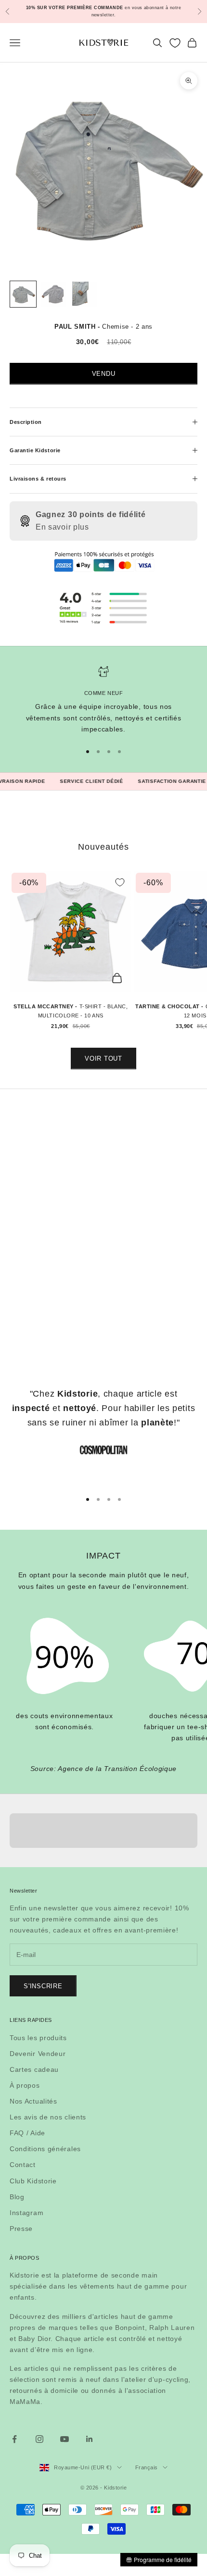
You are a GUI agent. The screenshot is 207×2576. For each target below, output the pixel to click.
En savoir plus (62, 527)
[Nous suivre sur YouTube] (65, 2439)
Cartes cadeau (34, 2069)
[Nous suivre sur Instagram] (39, 2439)
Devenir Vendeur (38, 2054)
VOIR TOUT (103, 1059)
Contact (23, 2165)
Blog (17, 2197)
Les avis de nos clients (48, 2117)
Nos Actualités (33, 2101)
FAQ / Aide (27, 2133)
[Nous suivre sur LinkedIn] (90, 2439)
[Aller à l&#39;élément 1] (23, 294)
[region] (103, 700)
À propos (25, 2085)
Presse (21, 2229)
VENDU (104, 374)
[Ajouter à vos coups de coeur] (120, 882)
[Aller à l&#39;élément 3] (85, 294)
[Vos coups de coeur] (175, 43)
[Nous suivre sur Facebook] (14, 2439)
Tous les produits (38, 2038)
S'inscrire (43, 1986)
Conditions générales (45, 2149)
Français (147, 2467)
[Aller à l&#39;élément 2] (54, 294)
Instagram (26, 2213)
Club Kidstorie (33, 2181)
